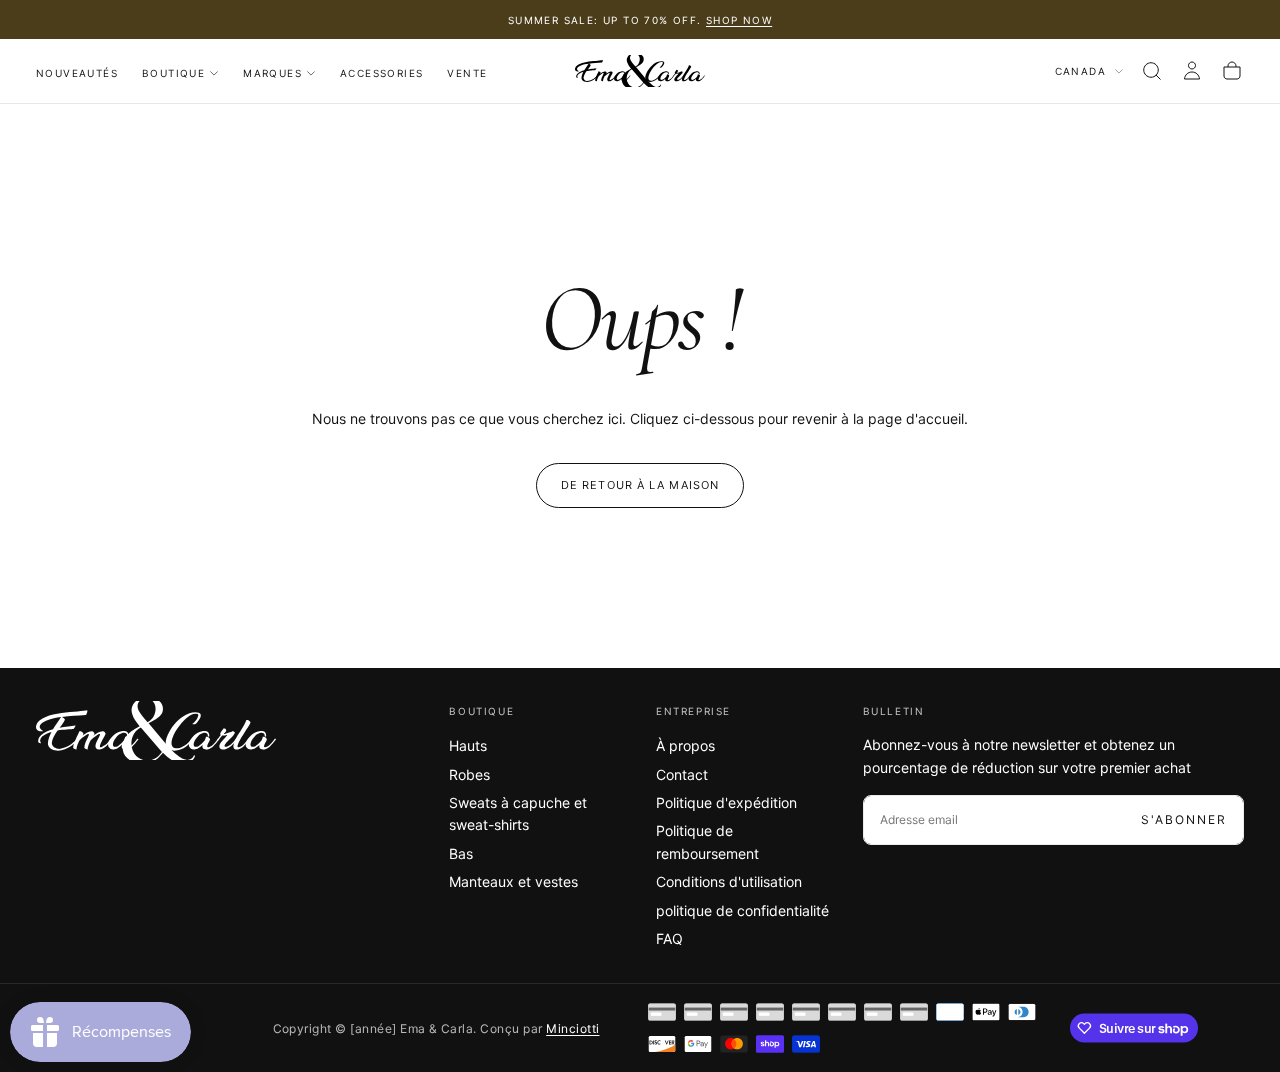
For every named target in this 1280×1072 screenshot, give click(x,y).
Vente (467, 73)
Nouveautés (77, 73)
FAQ (669, 938)
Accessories (381, 73)
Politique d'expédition (726, 802)
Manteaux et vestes (513, 881)
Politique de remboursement (707, 841)
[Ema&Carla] (156, 731)
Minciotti (572, 1028)
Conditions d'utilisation (729, 881)
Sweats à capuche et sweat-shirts (518, 813)
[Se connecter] (1192, 71)
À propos (685, 745)
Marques (272, 73)
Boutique (173, 73)
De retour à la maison (640, 485)
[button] (1152, 71)
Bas (461, 853)
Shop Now (739, 20)
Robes (469, 774)
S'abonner (1184, 819)
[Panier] (1232, 71)
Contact (682, 774)
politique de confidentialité (742, 910)
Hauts (468, 745)
